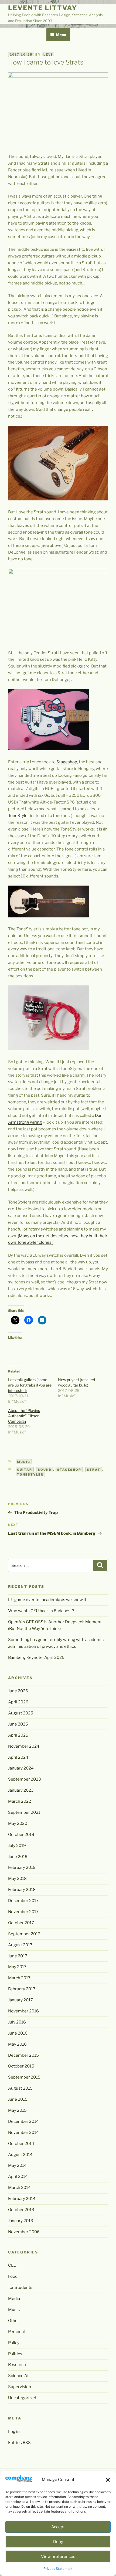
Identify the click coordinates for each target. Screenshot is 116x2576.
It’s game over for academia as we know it (47, 1600)
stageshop (69, 1469)
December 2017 (23, 1901)
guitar (25, 1469)
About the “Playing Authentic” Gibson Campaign (24, 1416)
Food (13, 2276)
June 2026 (18, 1691)
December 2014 (23, 2121)
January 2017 (21, 2000)
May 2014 (17, 2165)
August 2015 (20, 2088)
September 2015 (24, 2077)
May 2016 (17, 2044)
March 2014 (19, 2188)
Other (14, 2321)
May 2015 (17, 2110)
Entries (19, 2443)
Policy (14, 2343)
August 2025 (21, 1713)
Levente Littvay (43, 8)
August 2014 (20, 2155)
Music (24, 1462)
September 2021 (24, 1812)
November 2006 (24, 2232)
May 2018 (17, 1879)
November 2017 (23, 1912)
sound (45, 1469)
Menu (61, 35)
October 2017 (21, 1923)
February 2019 (22, 1867)
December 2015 (23, 2055)
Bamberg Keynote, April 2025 (36, 1658)
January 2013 (21, 2221)
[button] (108, 2480)
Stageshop (67, 762)
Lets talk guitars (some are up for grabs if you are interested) (30, 1385)
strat (94, 1469)
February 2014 (22, 2199)
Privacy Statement (58, 2569)
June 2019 (18, 1857)
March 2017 (19, 1978)
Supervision (20, 2387)
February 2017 (22, 1989)
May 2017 (17, 1967)
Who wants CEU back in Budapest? (41, 1611)
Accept (58, 2527)
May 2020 (18, 1823)
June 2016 (18, 2033)
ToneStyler (19, 816)
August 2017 (20, 1945)
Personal (16, 2332)
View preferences (58, 2557)
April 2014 (18, 2177)
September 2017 (24, 1934)
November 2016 (23, 2011)
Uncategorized (22, 2398)
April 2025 (18, 1735)
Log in (14, 2432)
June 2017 (18, 1956)
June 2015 (18, 2099)
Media (14, 2299)
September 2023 (25, 1779)
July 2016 (17, 2022)
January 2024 (21, 1768)
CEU (12, 2265)
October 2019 (21, 1835)
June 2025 (18, 1724)
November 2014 (23, 2133)
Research (17, 2365)
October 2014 (21, 2144)
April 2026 (18, 1702)
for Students (20, 2287)
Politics (15, 2354)
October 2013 (21, 2210)
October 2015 (21, 2066)
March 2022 (20, 1801)
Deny (58, 2542)
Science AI (18, 2376)
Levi (48, 55)
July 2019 (17, 1846)
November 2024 (24, 1746)
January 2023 (21, 1790)
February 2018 (22, 1890)
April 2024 (18, 1757)
